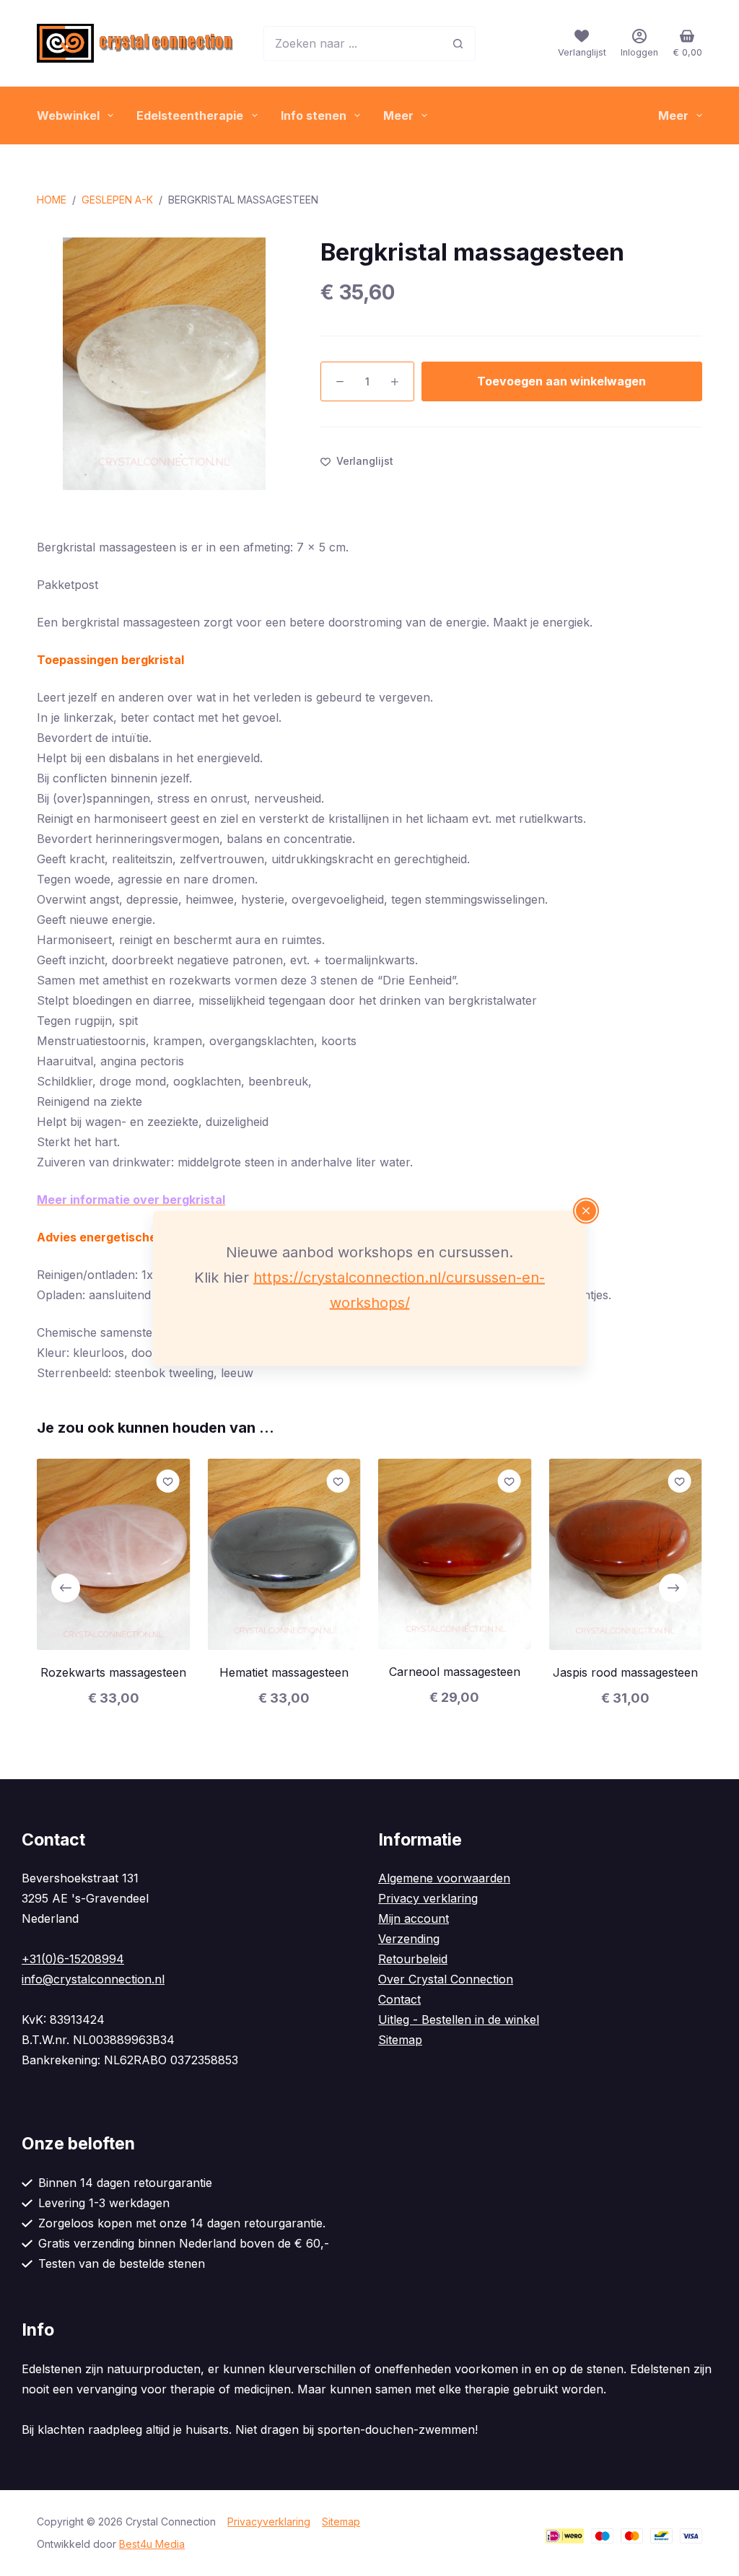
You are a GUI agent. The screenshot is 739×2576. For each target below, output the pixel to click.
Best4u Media (152, 2544)
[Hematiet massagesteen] (284, 1554)
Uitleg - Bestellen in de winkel (459, 2020)
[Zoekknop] (458, 43)
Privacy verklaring (428, 1898)
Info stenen (314, 115)
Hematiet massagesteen (284, 1673)
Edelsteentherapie (190, 115)
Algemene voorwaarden (444, 1878)
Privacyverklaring (269, 2522)
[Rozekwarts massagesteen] (113, 1554)
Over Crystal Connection (446, 1979)
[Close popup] (586, 1210)
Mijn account (414, 1918)
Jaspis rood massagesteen (625, 1673)
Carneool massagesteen (455, 1672)
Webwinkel (68, 115)
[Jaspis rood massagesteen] (625, 1554)
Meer (398, 115)
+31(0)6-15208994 (73, 1959)
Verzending (409, 1939)
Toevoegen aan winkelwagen (561, 381)
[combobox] (353, 43)
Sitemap (400, 2040)
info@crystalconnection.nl (93, 1979)
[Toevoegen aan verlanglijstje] (168, 1481)
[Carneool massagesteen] (455, 1554)
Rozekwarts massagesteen (113, 1672)
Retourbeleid (413, 1959)
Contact (399, 1999)
